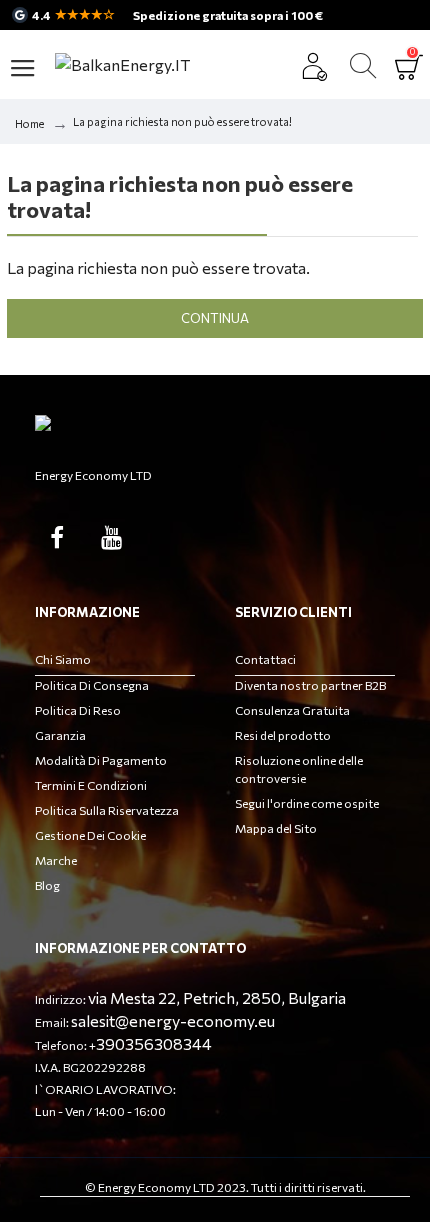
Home (29, 123)
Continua (215, 318)
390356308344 (154, 1043)
